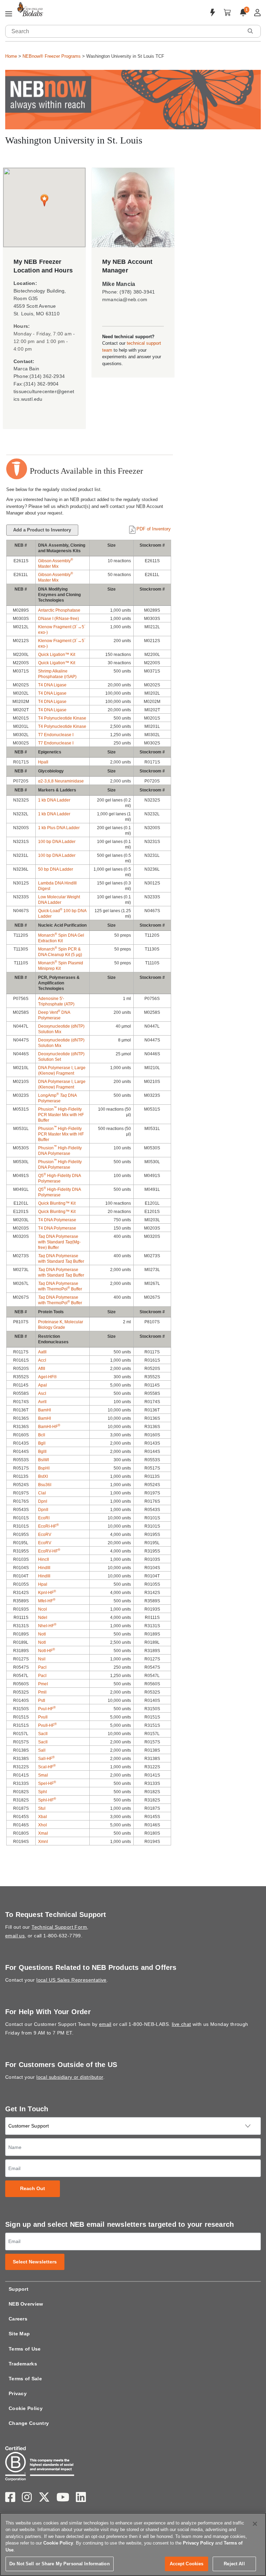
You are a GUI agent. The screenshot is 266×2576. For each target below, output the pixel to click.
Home (11, 56)
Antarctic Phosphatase (59, 610)
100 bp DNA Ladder (57, 842)
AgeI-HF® (47, 1377)
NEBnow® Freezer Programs (52, 56)
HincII (43, 1559)
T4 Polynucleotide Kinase (62, 718)
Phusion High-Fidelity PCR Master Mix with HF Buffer (61, 1115)
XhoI (42, 1825)
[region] (133, 2544)
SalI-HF (46, 1759)
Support (19, 2289)
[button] (250, 31)
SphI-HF (47, 1800)
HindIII (44, 1568)
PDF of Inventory (154, 529)
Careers (18, 2319)
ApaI (42, 1385)
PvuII (43, 1717)
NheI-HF (47, 1626)
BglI (42, 1443)
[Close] (255, 2524)
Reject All (234, 2564)
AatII (42, 1352)
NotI (42, 1634)
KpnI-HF (47, 1593)
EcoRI (44, 1518)
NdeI (43, 1618)
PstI (42, 1701)
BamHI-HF (49, 1427)
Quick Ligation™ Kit (57, 655)
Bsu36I (45, 1485)
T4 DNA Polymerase (57, 1220)
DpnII (43, 1510)
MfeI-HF (47, 1601)
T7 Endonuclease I (56, 735)
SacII (43, 1734)
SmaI (43, 1775)
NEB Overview (26, 2304)
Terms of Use (25, 2349)
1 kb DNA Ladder (54, 800)
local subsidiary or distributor (70, 2077)
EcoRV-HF (49, 1551)
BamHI (45, 1410)
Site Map (19, 2334)
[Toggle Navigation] (9, 14)
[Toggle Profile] (258, 13)
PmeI (43, 1684)
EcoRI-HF (48, 1526)
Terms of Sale (25, 2379)
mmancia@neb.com (125, 299)
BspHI (44, 1468)
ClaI (42, 1493)
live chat (181, 2024)
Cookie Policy (26, 2408)
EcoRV (45, 1535)
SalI (42, 1750)
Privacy (18, 2393)
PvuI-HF (47, 1709)
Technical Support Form (59, 1927)
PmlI (42, 1692)
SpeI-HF (47, 1783)
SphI (42, 1792)
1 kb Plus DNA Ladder (59, 828)
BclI (42, 1435)
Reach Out (33, 2189)
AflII (42, 1369)
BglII (42, 1452)
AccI (42, 1360)
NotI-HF (47, 1651)
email (105, 2024)
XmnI (43, 1842)
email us (15, 1936)
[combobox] (124, 31)
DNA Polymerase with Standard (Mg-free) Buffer (59, 1242)
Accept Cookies (187, 2564)
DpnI (43, 1501)
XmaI (43, 1833)
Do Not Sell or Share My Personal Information (60, 2564)
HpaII (43, 762)
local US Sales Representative (72, 1980)
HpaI (43, 1584)
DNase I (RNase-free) (59, 619)
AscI (42, 1393)
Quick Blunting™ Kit (57, 1203)
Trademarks (23, 2364)
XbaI (42, 1817)
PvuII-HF (47, 1725)
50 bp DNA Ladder (56, 869)
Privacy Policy (198, 2543)
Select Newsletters (35, 2262)
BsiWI (43, 1460)
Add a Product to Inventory (42, 530)
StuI (42, 1808)
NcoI (42, 1609)
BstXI (43, 1476)
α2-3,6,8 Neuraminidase (61, 781)
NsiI (42, 1659)
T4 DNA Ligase (52, 685)
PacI (42, 1667)
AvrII (42, 1402)
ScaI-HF (47, 1767)
